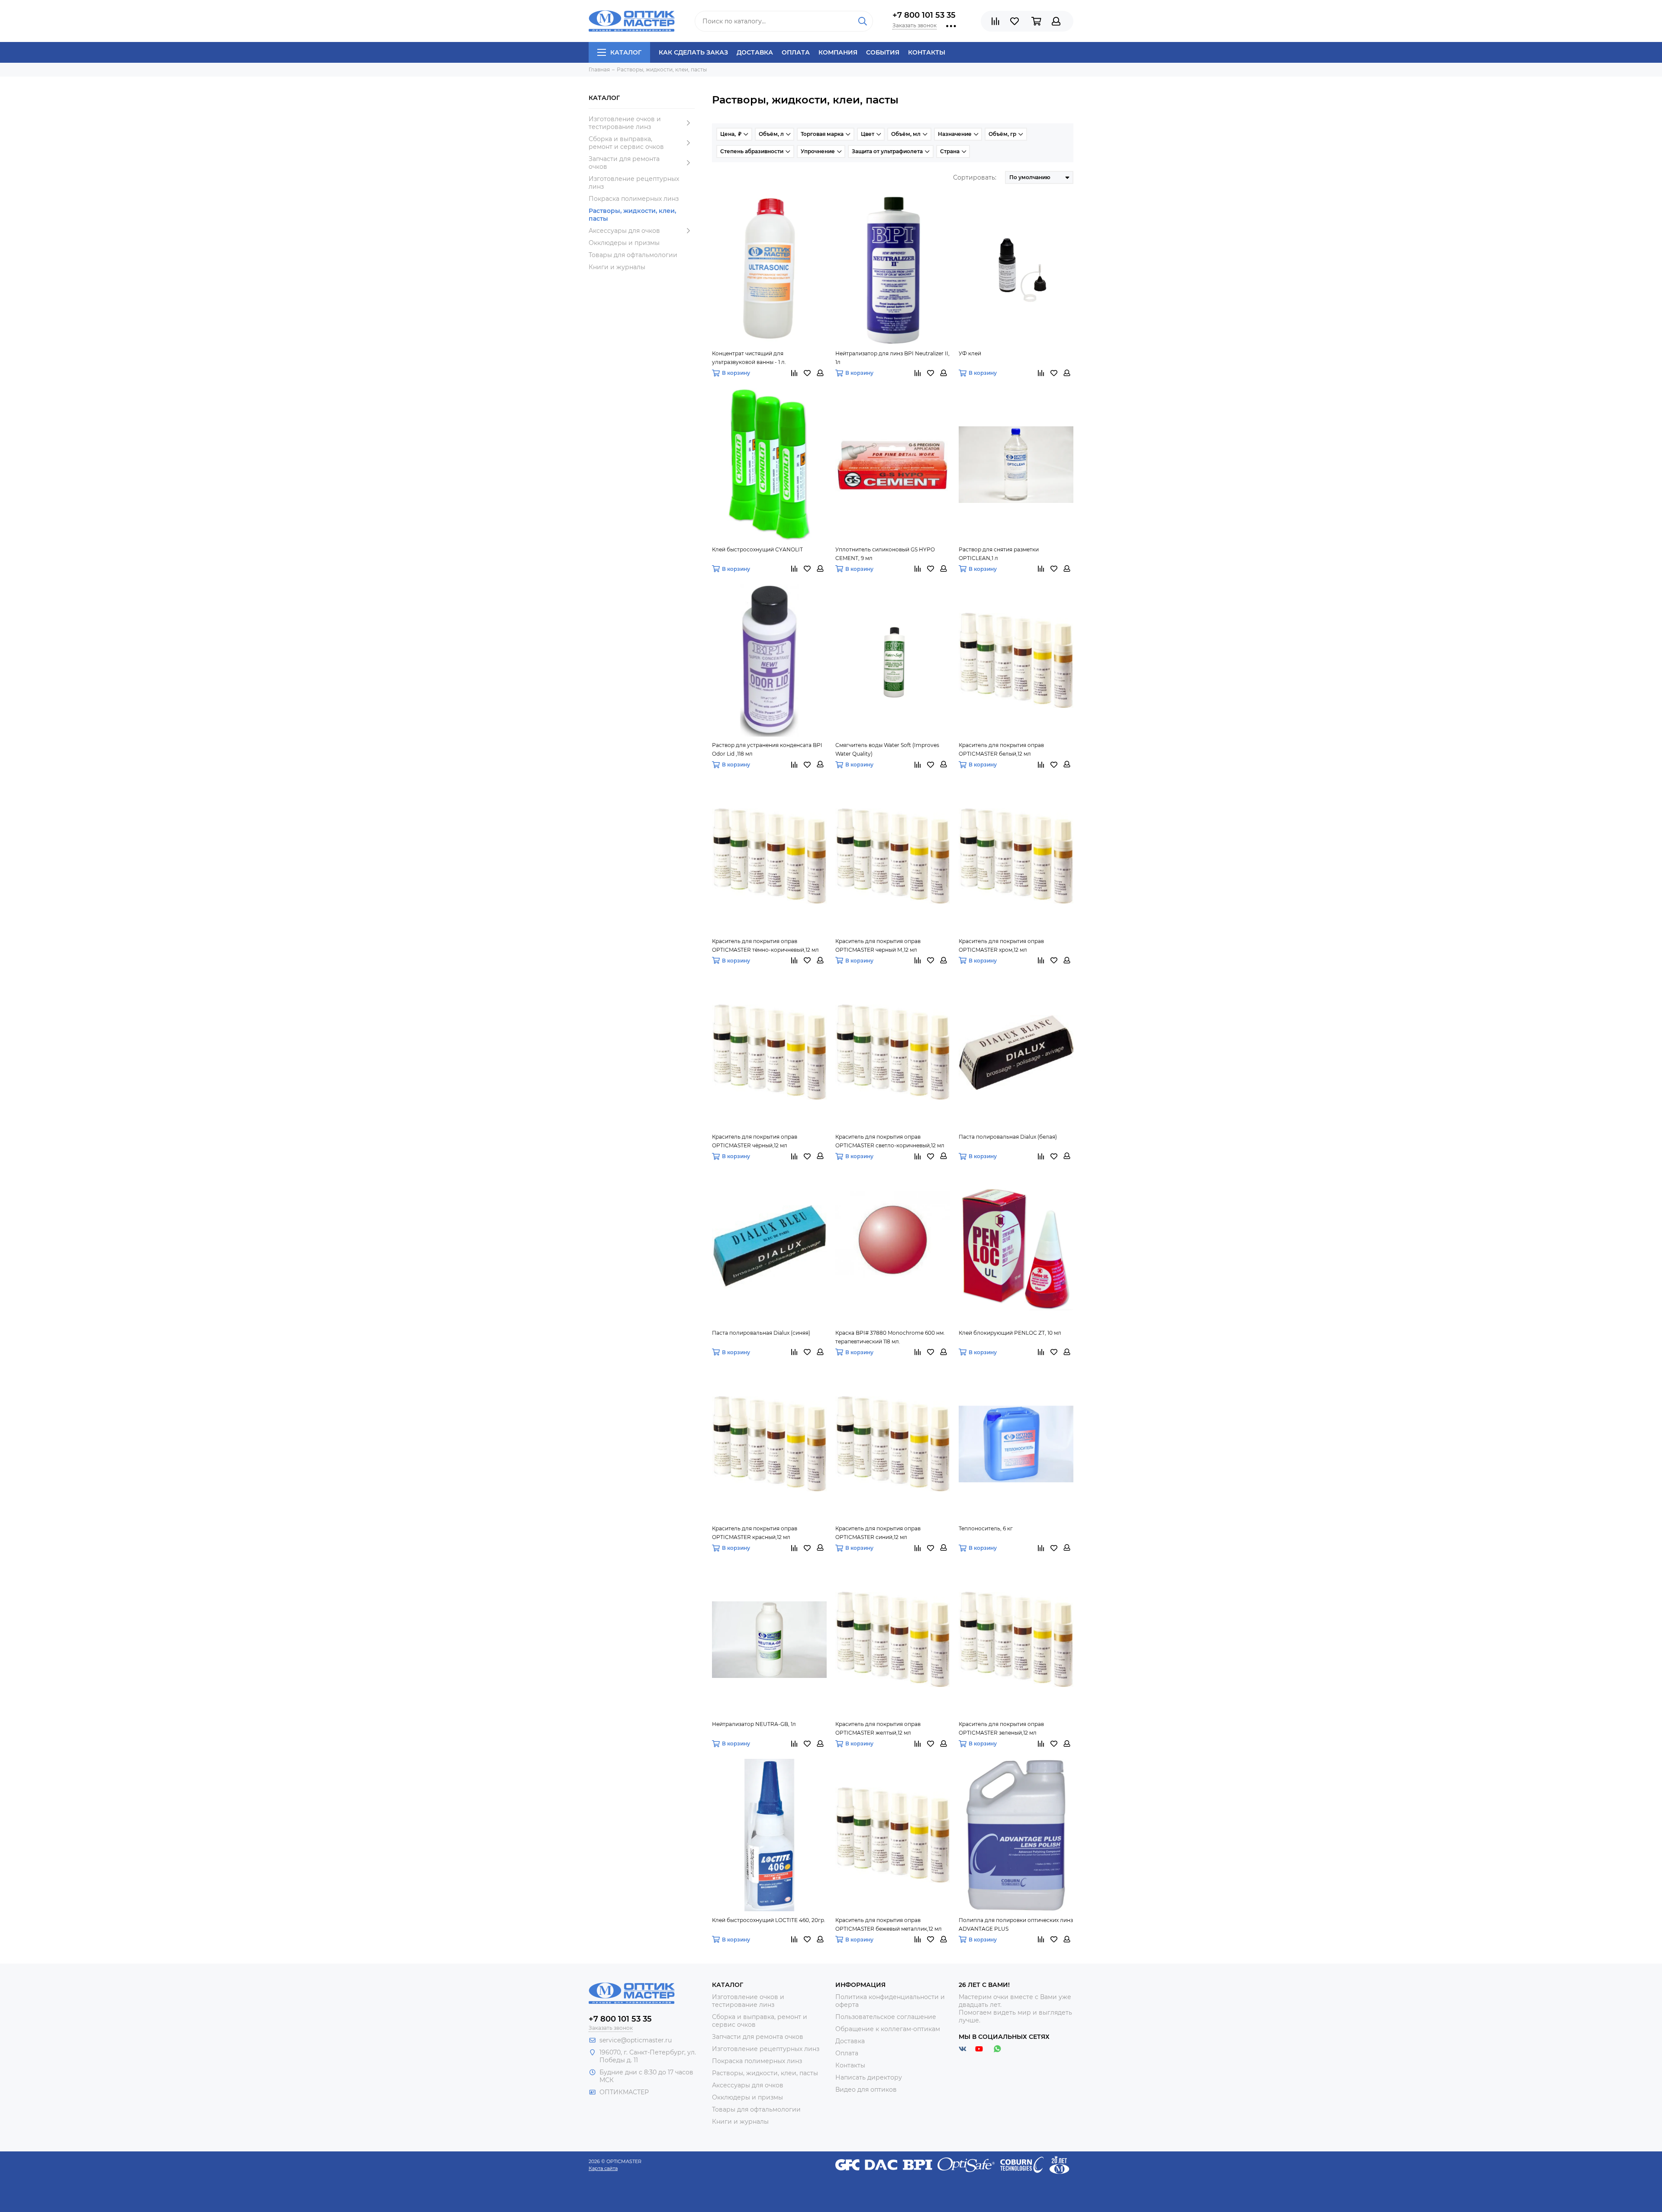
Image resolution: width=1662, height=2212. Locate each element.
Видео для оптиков (866, 2090)
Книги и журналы (617, 267)
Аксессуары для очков (624, 231)
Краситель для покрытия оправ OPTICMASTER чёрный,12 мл (755, 1141)
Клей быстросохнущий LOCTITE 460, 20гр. (769, 1920)
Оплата (796, 52)
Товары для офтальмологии (633, 255)
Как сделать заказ (693, 52)
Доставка (755, 52)
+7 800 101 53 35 (924, 15)
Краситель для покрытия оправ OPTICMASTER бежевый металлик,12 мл (889, 1924)
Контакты (927, 52)
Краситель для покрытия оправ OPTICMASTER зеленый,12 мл (1001, 1728)
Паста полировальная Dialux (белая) (1008, 1137)
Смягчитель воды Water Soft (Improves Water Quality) (887, 749)
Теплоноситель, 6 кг (986, 1528)
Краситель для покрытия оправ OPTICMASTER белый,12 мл (1001, 749)
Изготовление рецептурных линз (634, 183)
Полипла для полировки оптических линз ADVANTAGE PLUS (1016, 1924)
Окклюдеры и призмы (624, 243)
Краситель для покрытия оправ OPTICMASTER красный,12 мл (755, 1533)
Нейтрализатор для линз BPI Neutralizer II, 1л (892, 358)
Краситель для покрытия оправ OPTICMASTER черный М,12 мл (878, 945)
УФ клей (970, 353)
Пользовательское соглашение (886, 2017)
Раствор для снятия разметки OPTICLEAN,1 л (999, 554)
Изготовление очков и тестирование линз (625, 123)
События (883, 52)
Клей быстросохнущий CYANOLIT (757, 549)
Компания (838, 52)
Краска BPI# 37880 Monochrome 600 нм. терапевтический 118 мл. (890, 1337)
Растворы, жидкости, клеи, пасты (632, 215)
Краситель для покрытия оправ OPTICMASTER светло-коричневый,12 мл (890, 1141)
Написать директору (869, 2077)
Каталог (626, 52)
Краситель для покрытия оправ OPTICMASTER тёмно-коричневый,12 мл (765, 945)
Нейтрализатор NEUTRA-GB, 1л (754, 1724)
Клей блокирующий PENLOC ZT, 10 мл (1010, 1333)
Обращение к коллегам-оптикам (888, 2029)
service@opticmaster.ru (636, 2040)
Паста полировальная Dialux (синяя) (761, 1333)
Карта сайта (603, 2168)
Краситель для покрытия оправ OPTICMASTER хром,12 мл (1001, 945)
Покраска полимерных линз (634, 199)
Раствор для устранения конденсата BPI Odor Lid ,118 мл (767, 749)
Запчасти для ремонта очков (624, 163)
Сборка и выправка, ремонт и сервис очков (626, 143)
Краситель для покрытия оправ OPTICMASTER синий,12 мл (878, 1533)
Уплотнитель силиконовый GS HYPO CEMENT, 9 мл (885, 554)
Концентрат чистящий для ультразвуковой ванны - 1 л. (749, 358)
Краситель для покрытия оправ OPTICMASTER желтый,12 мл (878, 1728)
